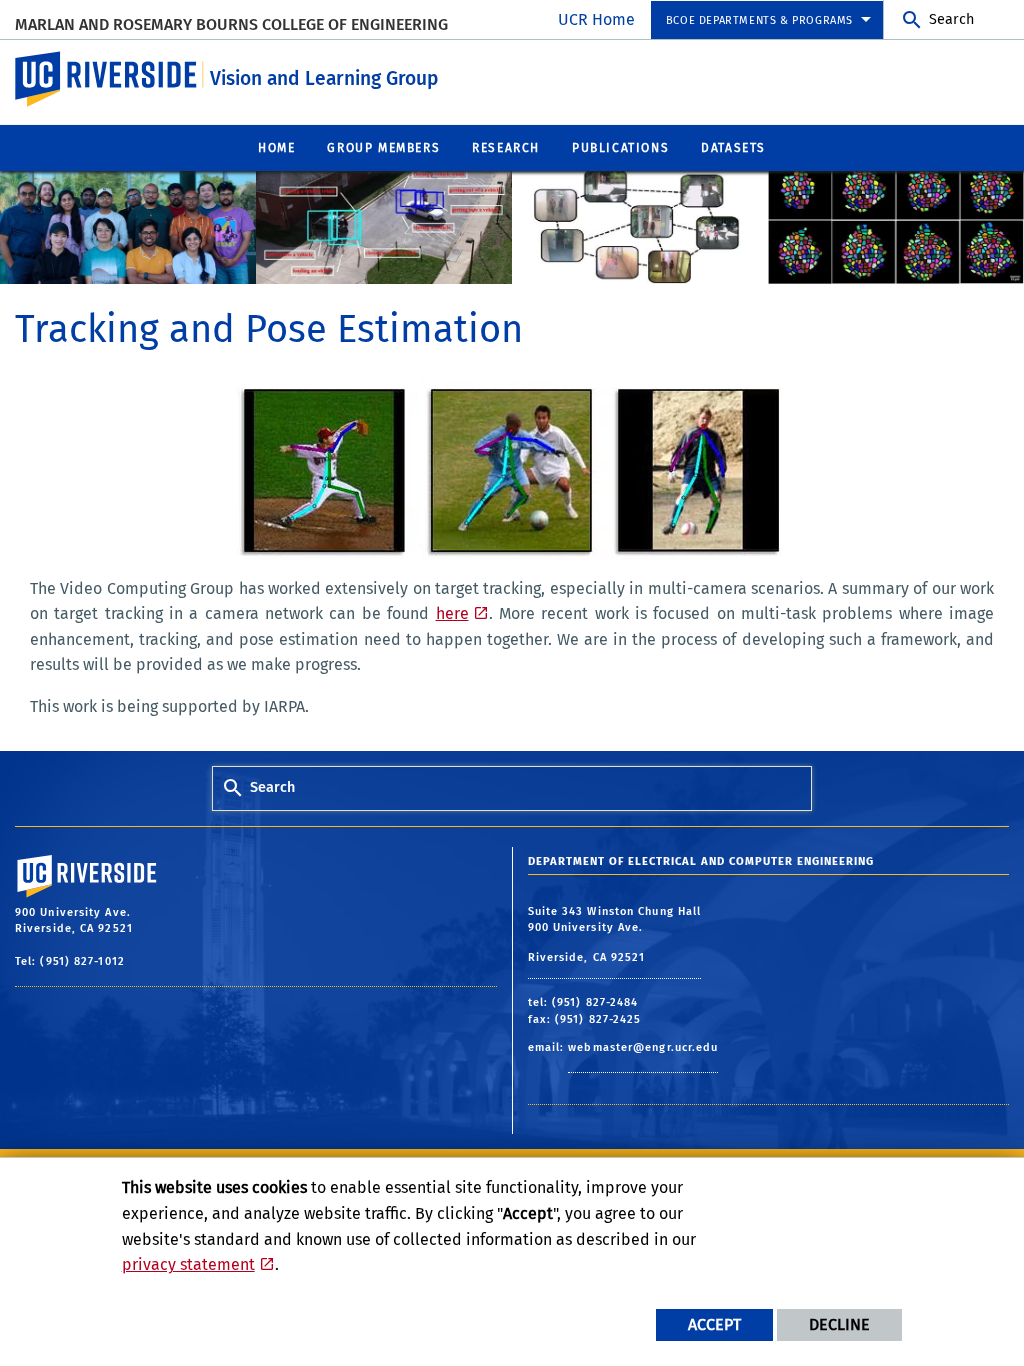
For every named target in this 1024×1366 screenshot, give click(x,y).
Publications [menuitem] (620, 148)
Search (951, 19)
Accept (714, 1324)
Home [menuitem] (276, 148)
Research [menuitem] (506, 148)
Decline (839, 1324)
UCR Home (596, 19)
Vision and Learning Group (324, 78)
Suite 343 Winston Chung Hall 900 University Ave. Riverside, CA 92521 (615, 934)
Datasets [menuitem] (733, 148)
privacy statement (188, 1264)
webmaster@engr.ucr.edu (643, 1047)
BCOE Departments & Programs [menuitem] (759, 20)
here (452, 613)
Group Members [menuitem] (383, 148)
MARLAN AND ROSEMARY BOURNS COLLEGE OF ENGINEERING (231, 24)
